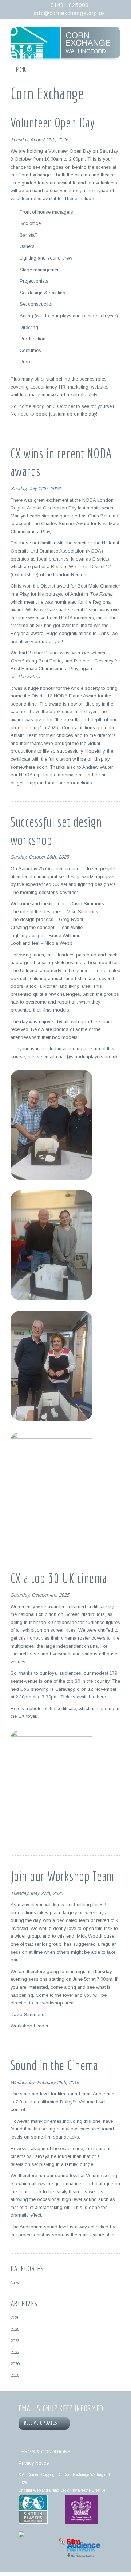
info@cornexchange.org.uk (70, 13)
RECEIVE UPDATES (42, 2423)
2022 (15, 2352)
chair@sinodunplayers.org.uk (87, 1057)
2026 (15, 2317)
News (16, 2283)
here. (102, 1697)
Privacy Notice (34, 2463)
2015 (15, 2375)
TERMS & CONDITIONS (45, 2452)
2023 (15, 2341)
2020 (15, 2364)
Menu (21, 69)
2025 (15, 2329)
